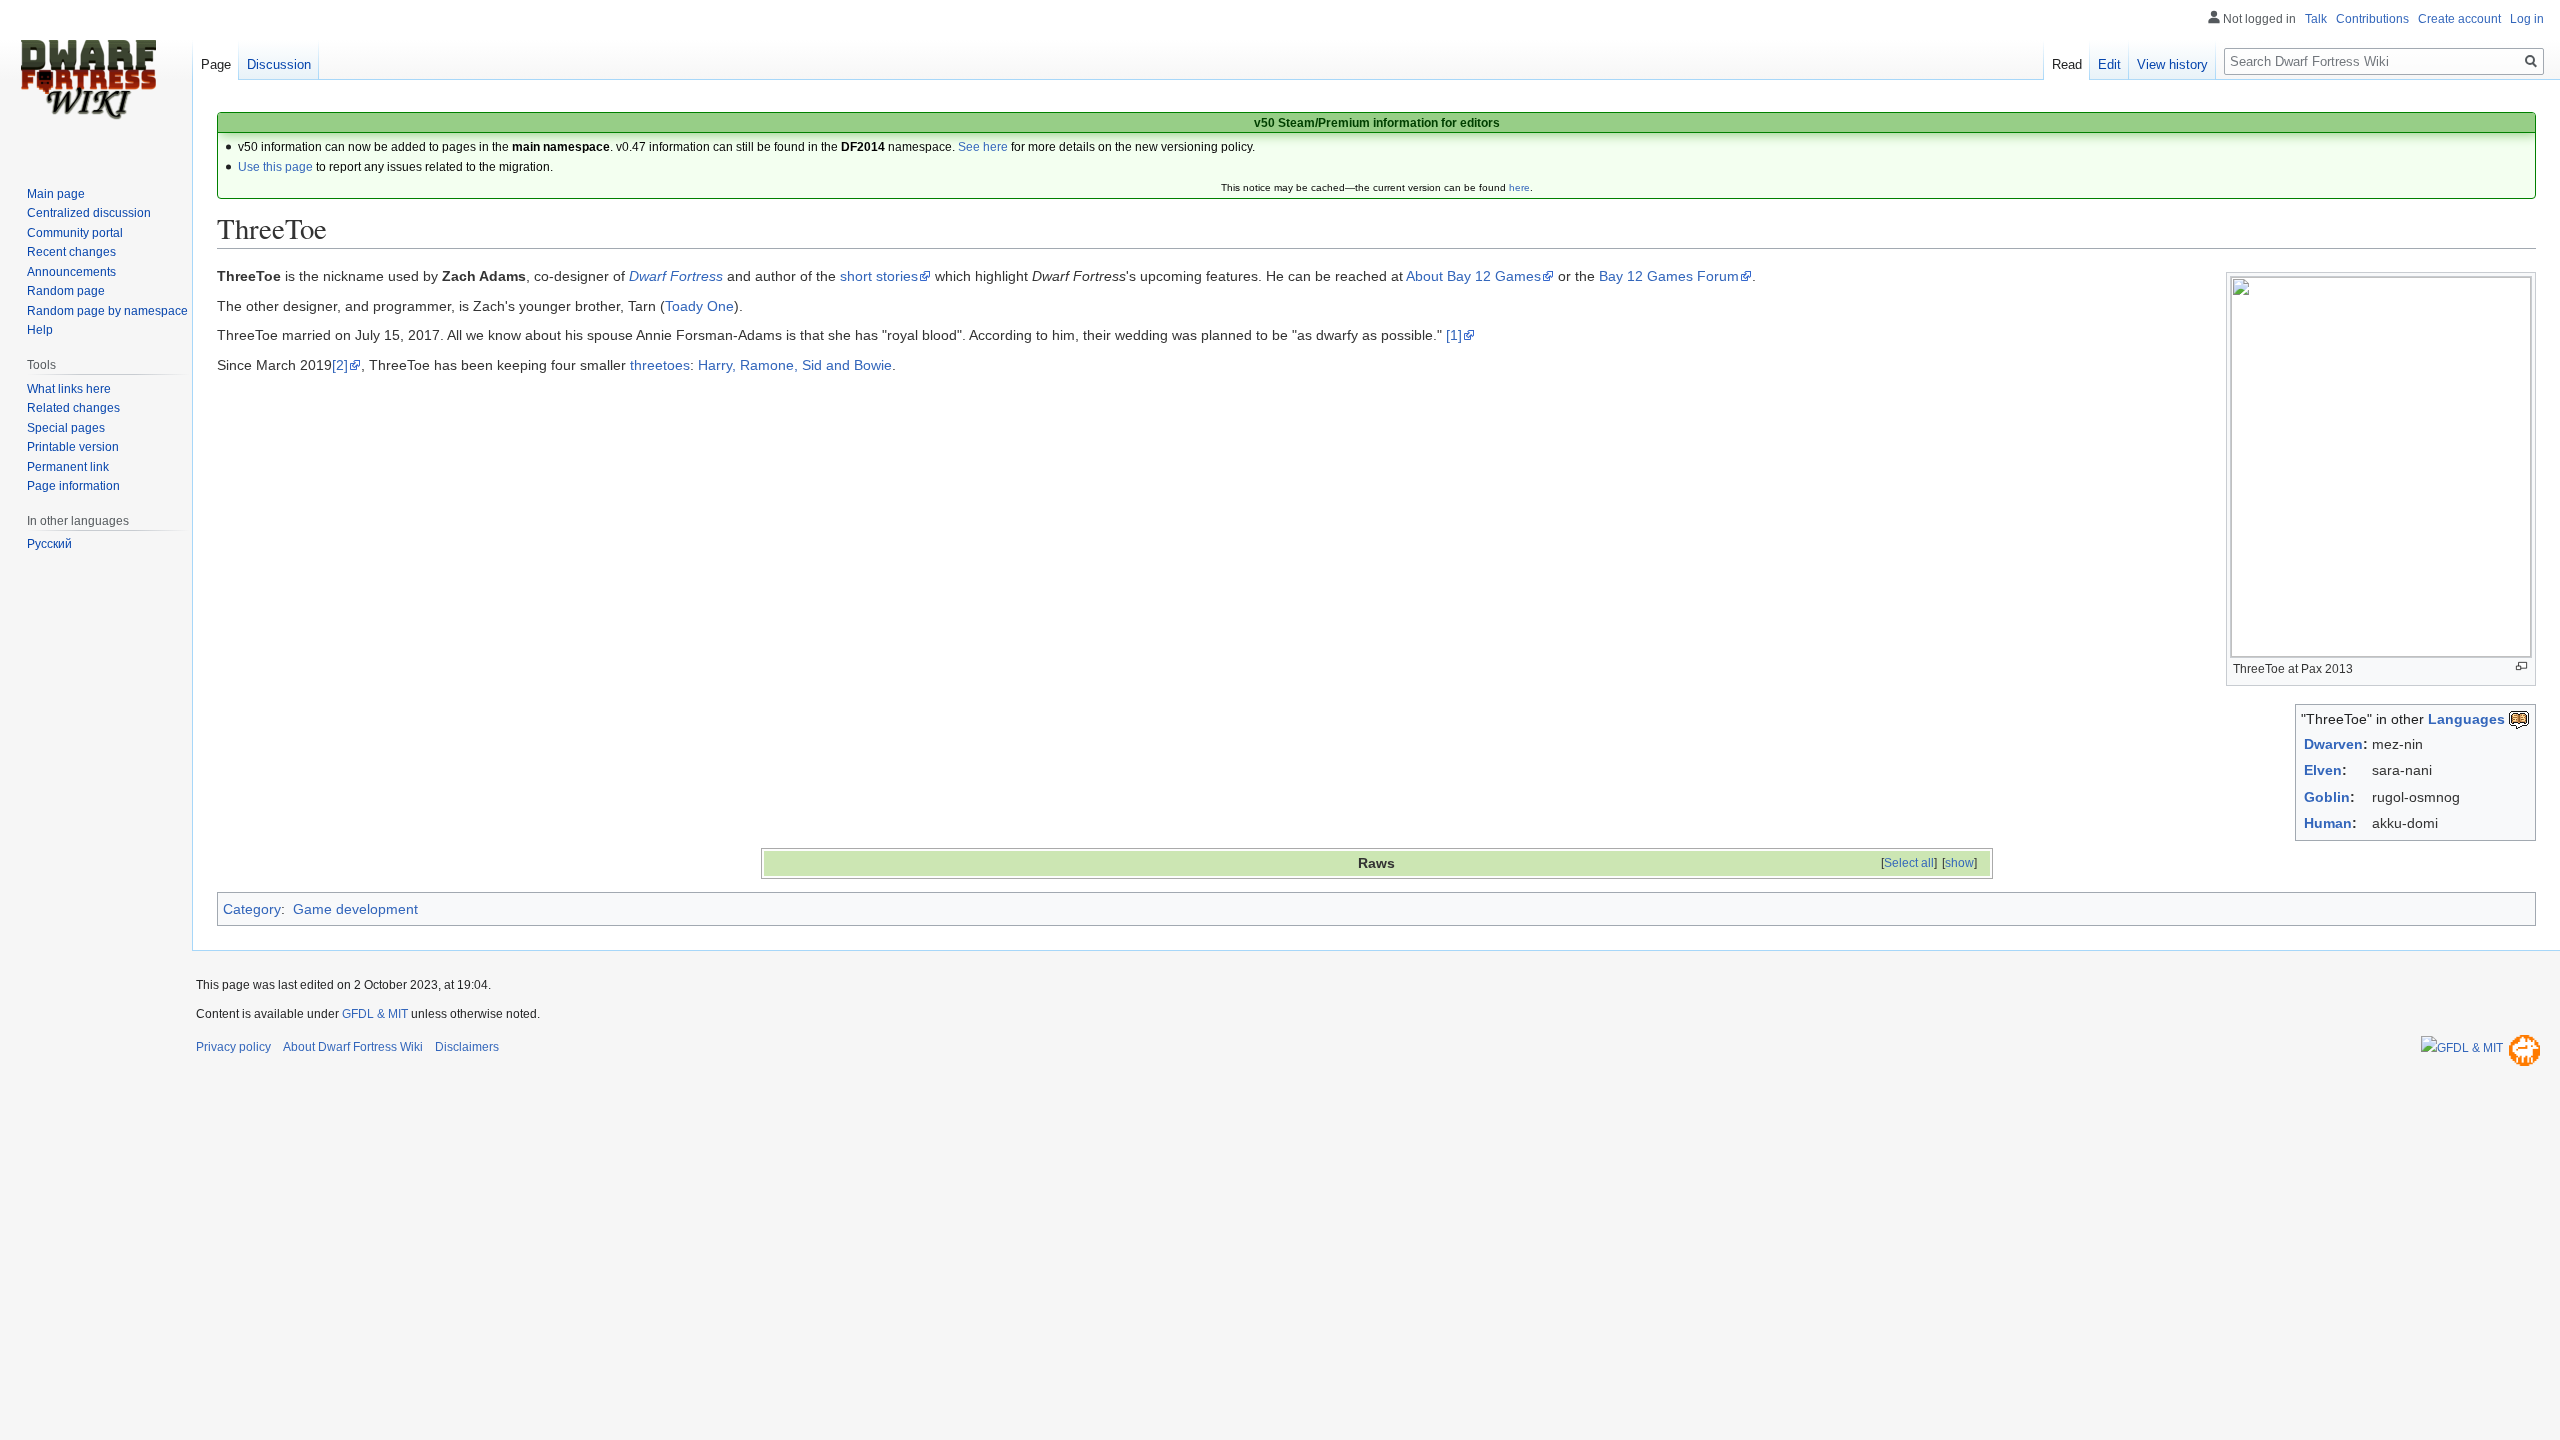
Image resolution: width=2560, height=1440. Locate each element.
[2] (340, 365)
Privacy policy (233, 1047)
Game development (355, 909)
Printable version (73, 447)
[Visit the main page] (88, 80)
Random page (66, 291)
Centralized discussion (89, 213)
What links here (69, 389)
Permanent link (68, 467)
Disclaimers (467, 1047)
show (1959, 863)
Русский (49, 544)
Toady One (699, 306)
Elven (2323, 770)
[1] (1454, 335)
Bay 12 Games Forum (1669, 276)
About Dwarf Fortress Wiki (353, 1047)
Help (40, 330)
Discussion (279, 64)
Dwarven (2333, 744)
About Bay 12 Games (1473, 276)
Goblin (2327, 797)
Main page (56, 194)
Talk (2316, 19)
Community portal (75, 233)
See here (983, 147)
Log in (2527, 19)
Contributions (2372, 19)
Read (2067, 64)
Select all (1909, 863)
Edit (2109, 64)
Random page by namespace (107, 311)
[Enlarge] (2521, 666)
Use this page (275, 167)
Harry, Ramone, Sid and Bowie (795, 365)
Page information (73, 486)
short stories (879, 276)
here (1519, 187)
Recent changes (71, 252)
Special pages (66, 428)
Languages (2466, 719)
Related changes (73, 408)
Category (252, 909)
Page (216, 64)
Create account (2459, 19)
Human (2328, 823)
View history (2172, 64)
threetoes (660, 365)
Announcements (71, 272)
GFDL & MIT (375, 1014)
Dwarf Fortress (676, 276)
